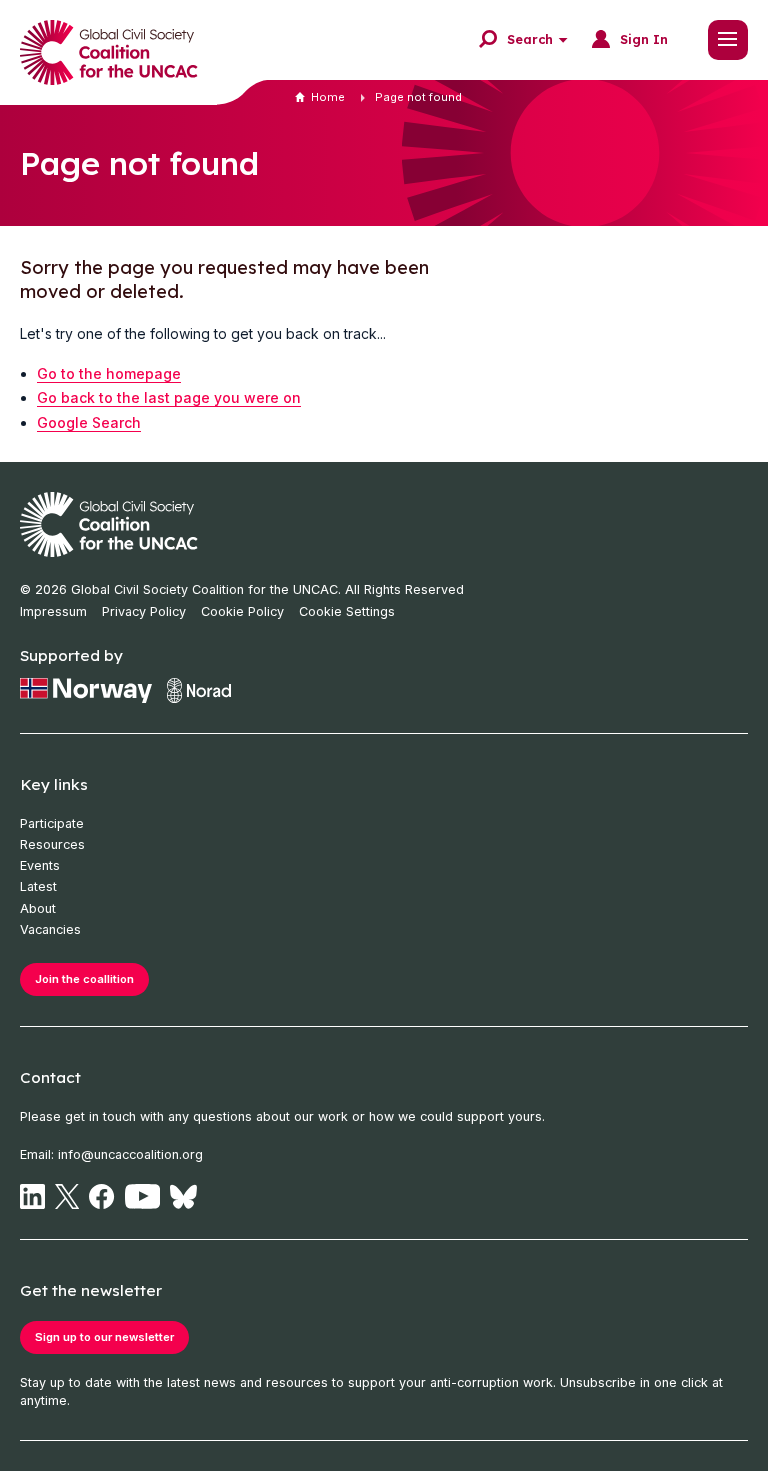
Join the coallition (84, 979)
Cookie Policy (242, 611)
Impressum (53, 611)
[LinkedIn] (32, 1196)
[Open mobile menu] (728, 40)
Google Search (89, 422)
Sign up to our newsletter (104, 1337)
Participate (52, 823)
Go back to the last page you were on (169, 397)
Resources (52, 844)
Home (328, 97)
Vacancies (50, 929)
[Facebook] (101, 1196)
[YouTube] (143, 1196)
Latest (38, 886)
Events (40, 865)
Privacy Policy (144, 611)
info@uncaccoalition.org (130, 1154)
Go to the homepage (109, 373)
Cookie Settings (347, 611)
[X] (67, 1196)
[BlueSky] (183, 1196)
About (38, 908)
